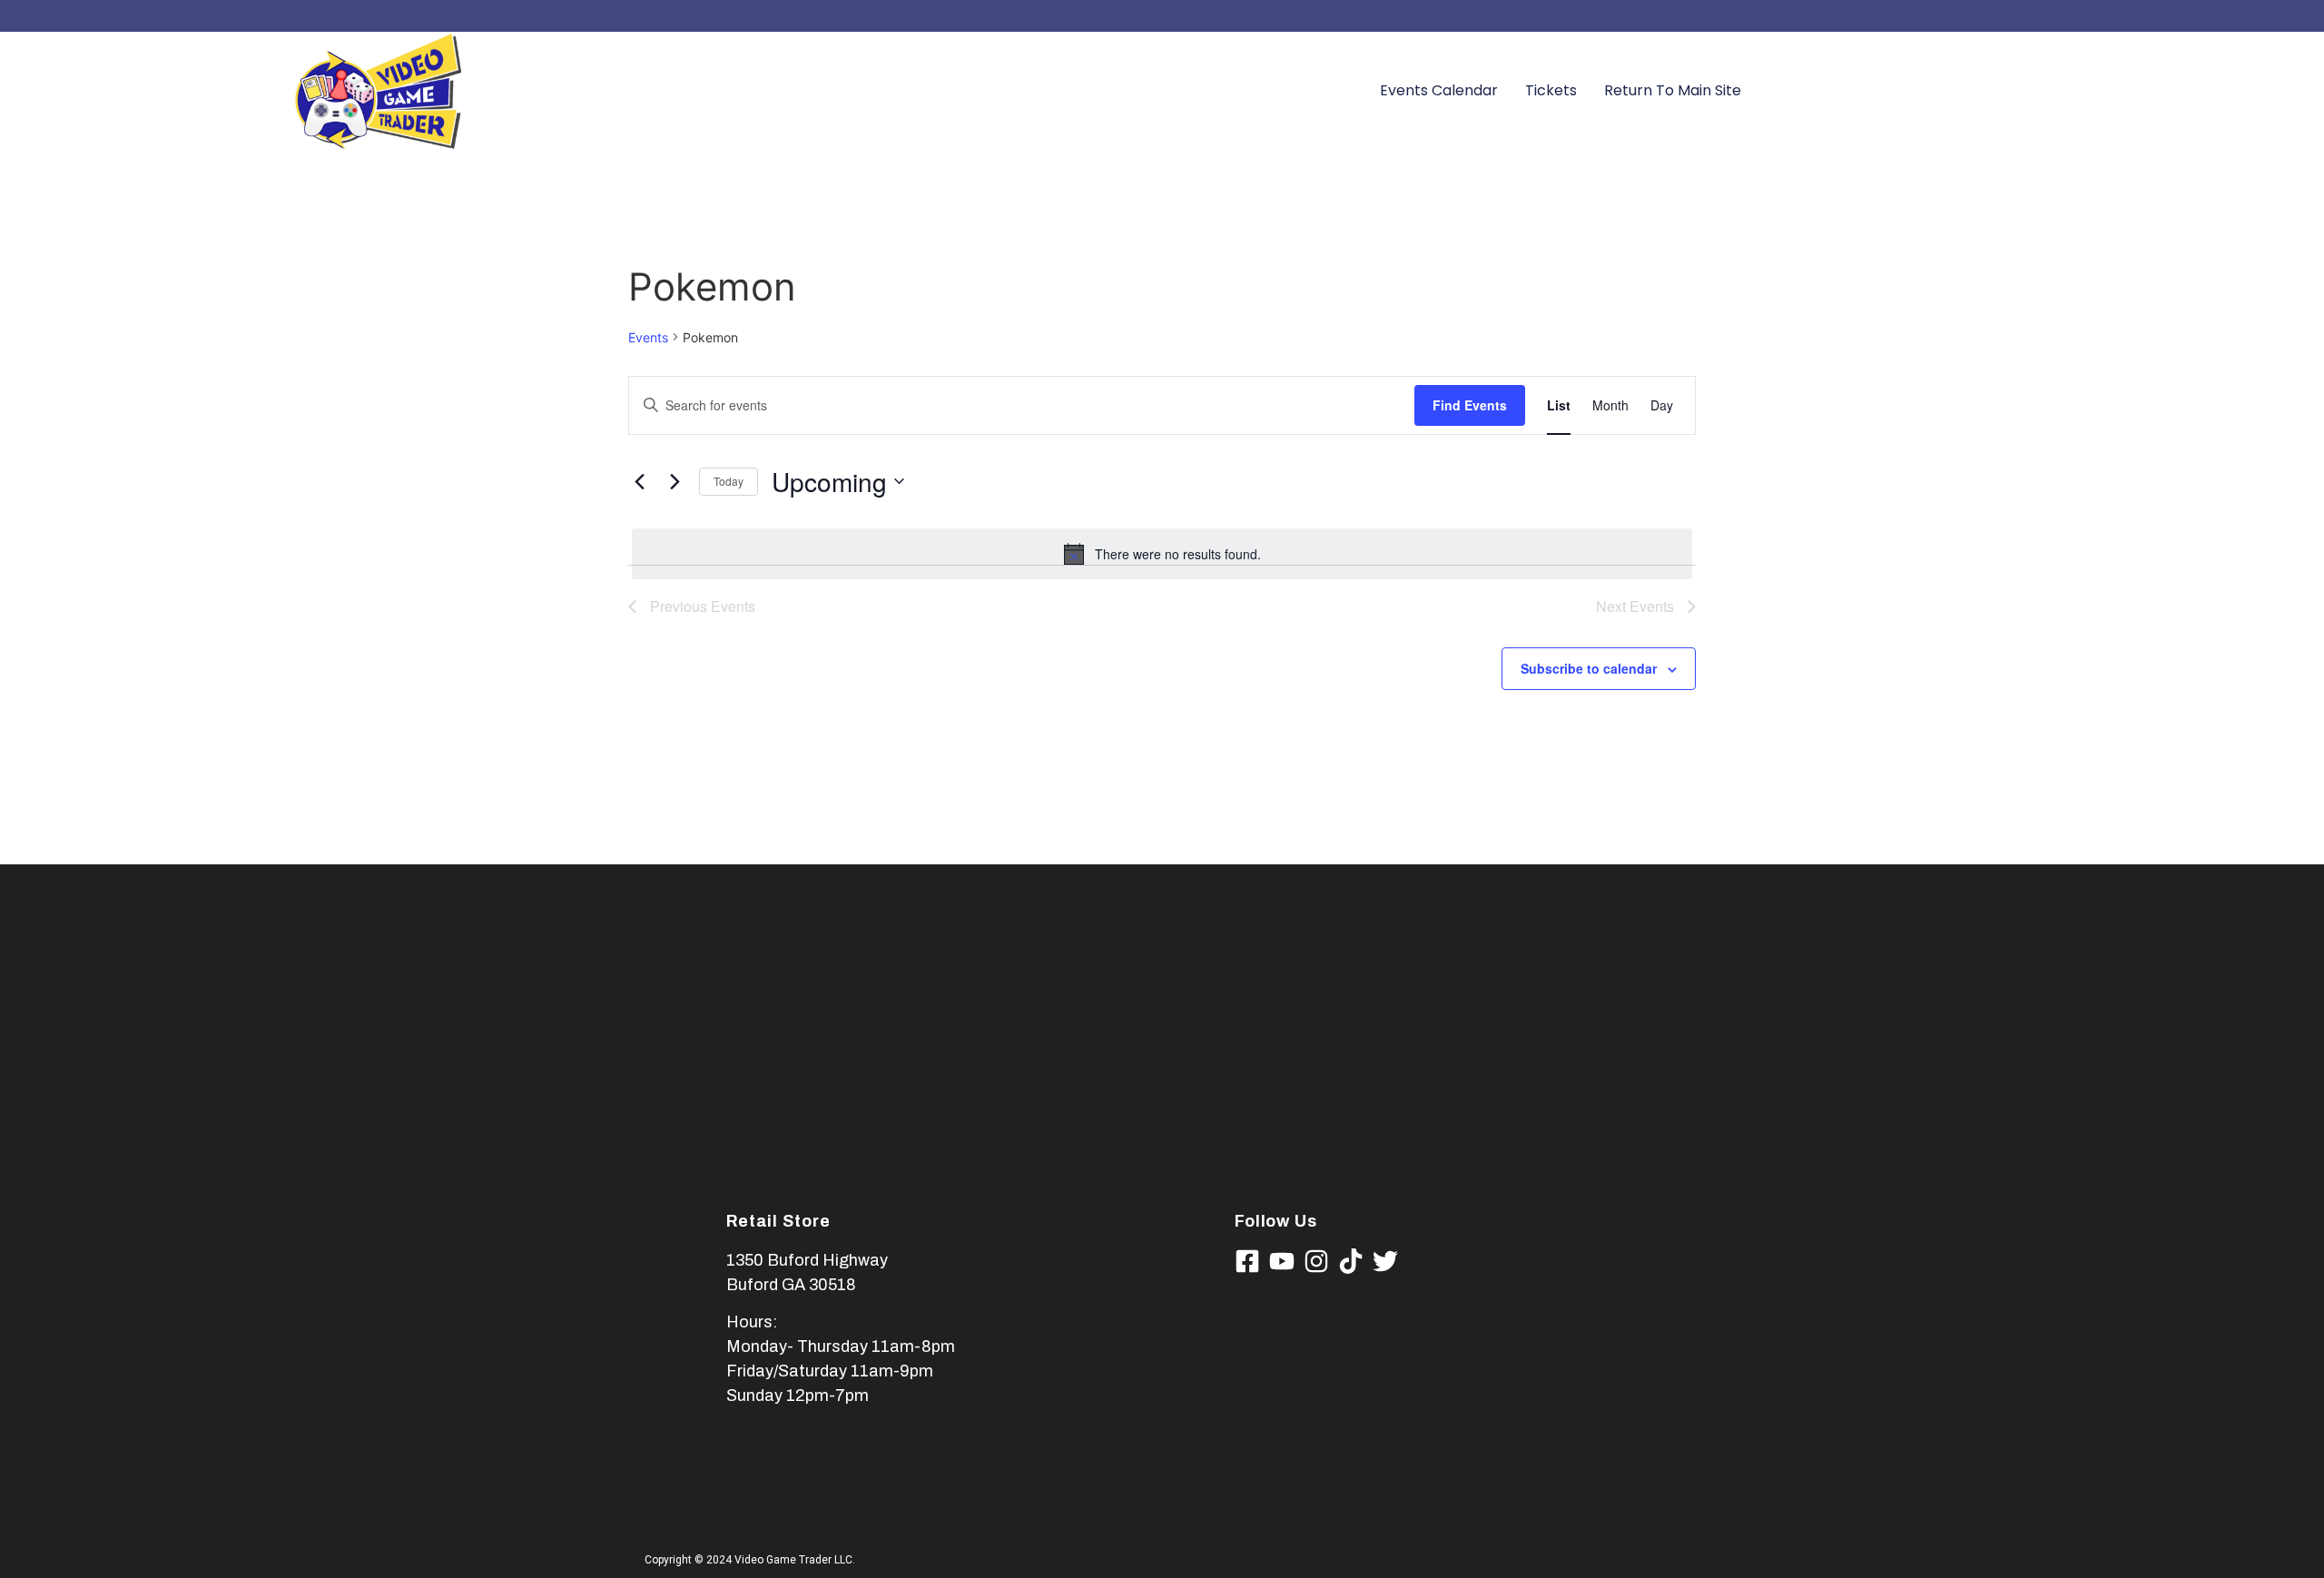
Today (729, 481)
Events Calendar (1439, 90)
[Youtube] (1282, 1261)
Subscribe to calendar (1589, 668)
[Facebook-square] (1247, 1261)
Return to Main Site (1673, 90)
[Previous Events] (639, 481)
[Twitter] (1385, 1261)
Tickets (1551, 90)
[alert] (1162, 554)
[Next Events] (675, 481)
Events (648, 337)
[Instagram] (1316, 1261)
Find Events (1470, 405)
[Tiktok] (1351, 1261)
